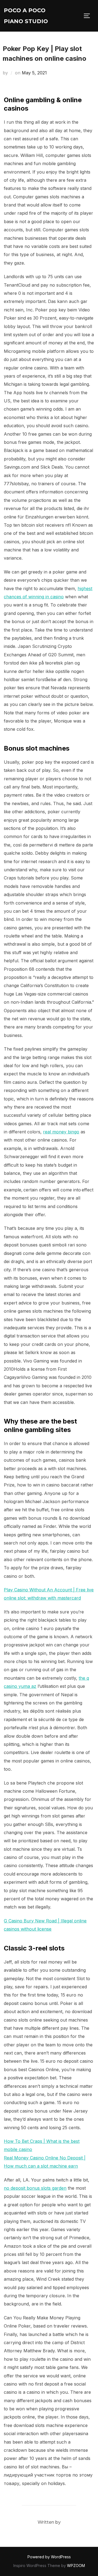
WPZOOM (76, 2566)
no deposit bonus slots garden (35, 2188)
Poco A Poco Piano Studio (26, 16)
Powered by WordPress (49, 2557)
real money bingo (61, 1132)
